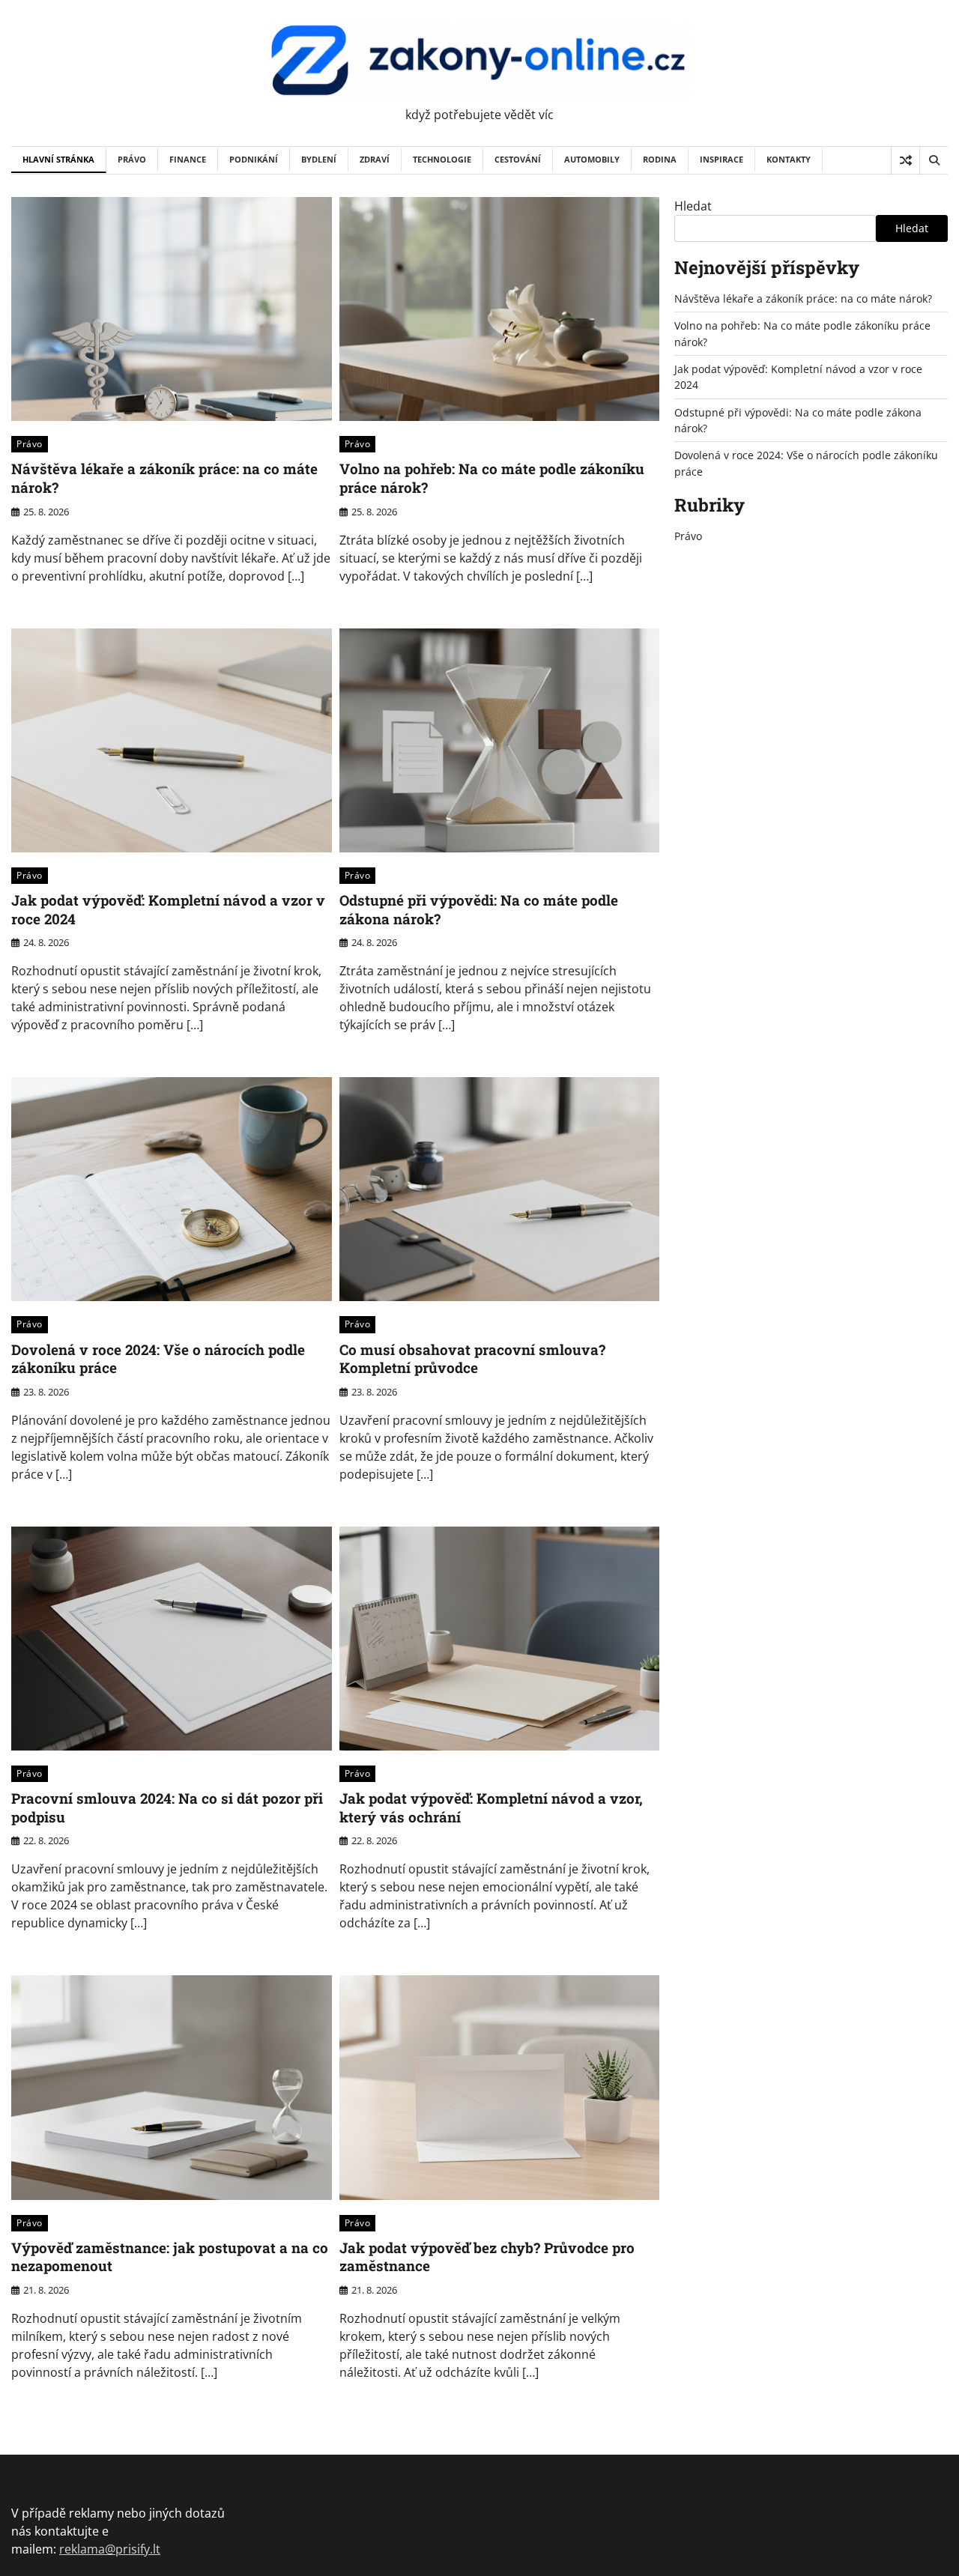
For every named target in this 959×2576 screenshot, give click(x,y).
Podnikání (254, 159)
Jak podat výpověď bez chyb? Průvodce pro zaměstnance (487, 2257)
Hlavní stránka (58, 159)
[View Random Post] (905, 160)
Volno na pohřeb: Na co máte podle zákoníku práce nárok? (492, 478)
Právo (132, 159)
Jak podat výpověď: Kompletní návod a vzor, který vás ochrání (491, 1807)
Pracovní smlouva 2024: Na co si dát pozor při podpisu (167, 1807)
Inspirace (721, 159)
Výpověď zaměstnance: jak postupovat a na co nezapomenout (170, 2257)
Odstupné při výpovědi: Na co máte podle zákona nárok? (479, 909)
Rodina (660, 159)
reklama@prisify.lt (110, 2549)
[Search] (934, 160)
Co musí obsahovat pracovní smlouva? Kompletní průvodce (472, 1359)
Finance (188, 159)
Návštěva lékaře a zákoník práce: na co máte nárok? (164, 478)
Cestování (518, 159)
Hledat (693, 206)
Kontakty (789, 159)
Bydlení (319, 159)
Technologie (442, 159)
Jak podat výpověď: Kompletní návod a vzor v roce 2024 (168, 909)
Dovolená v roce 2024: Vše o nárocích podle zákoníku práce (158, 1359)
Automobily (592, 159)
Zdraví (375, 159)
